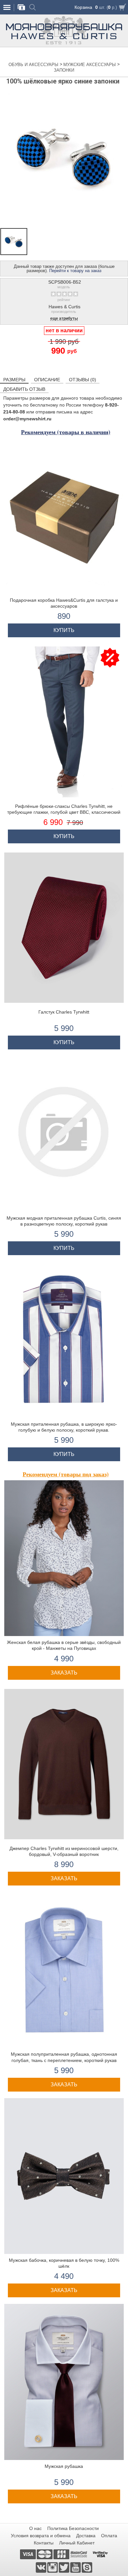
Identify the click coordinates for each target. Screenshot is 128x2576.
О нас (35, 2528)
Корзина (83, 7)
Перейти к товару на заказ (75, 271)
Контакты (44, 2543)
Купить (64, 630)
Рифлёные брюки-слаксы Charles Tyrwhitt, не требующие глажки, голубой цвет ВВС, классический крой (64, 812)
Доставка (86, 2536)
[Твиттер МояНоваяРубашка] (64, 2567)
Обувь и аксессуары (34, 65)
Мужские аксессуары (90, 65)
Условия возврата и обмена (41, 2536)
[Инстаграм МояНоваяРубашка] (53, 2567)
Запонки (64, 70)
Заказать (64, 1673)
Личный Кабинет (77, 2543)
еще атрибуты (64, 319)
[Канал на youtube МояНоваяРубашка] (76, 2567)
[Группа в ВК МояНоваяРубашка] (42, 2567)
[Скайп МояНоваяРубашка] (87, 2567)
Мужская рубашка (64, 2466)
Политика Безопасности (73, 2528)
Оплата (109, 2536)
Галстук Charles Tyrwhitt (64, 1012)
